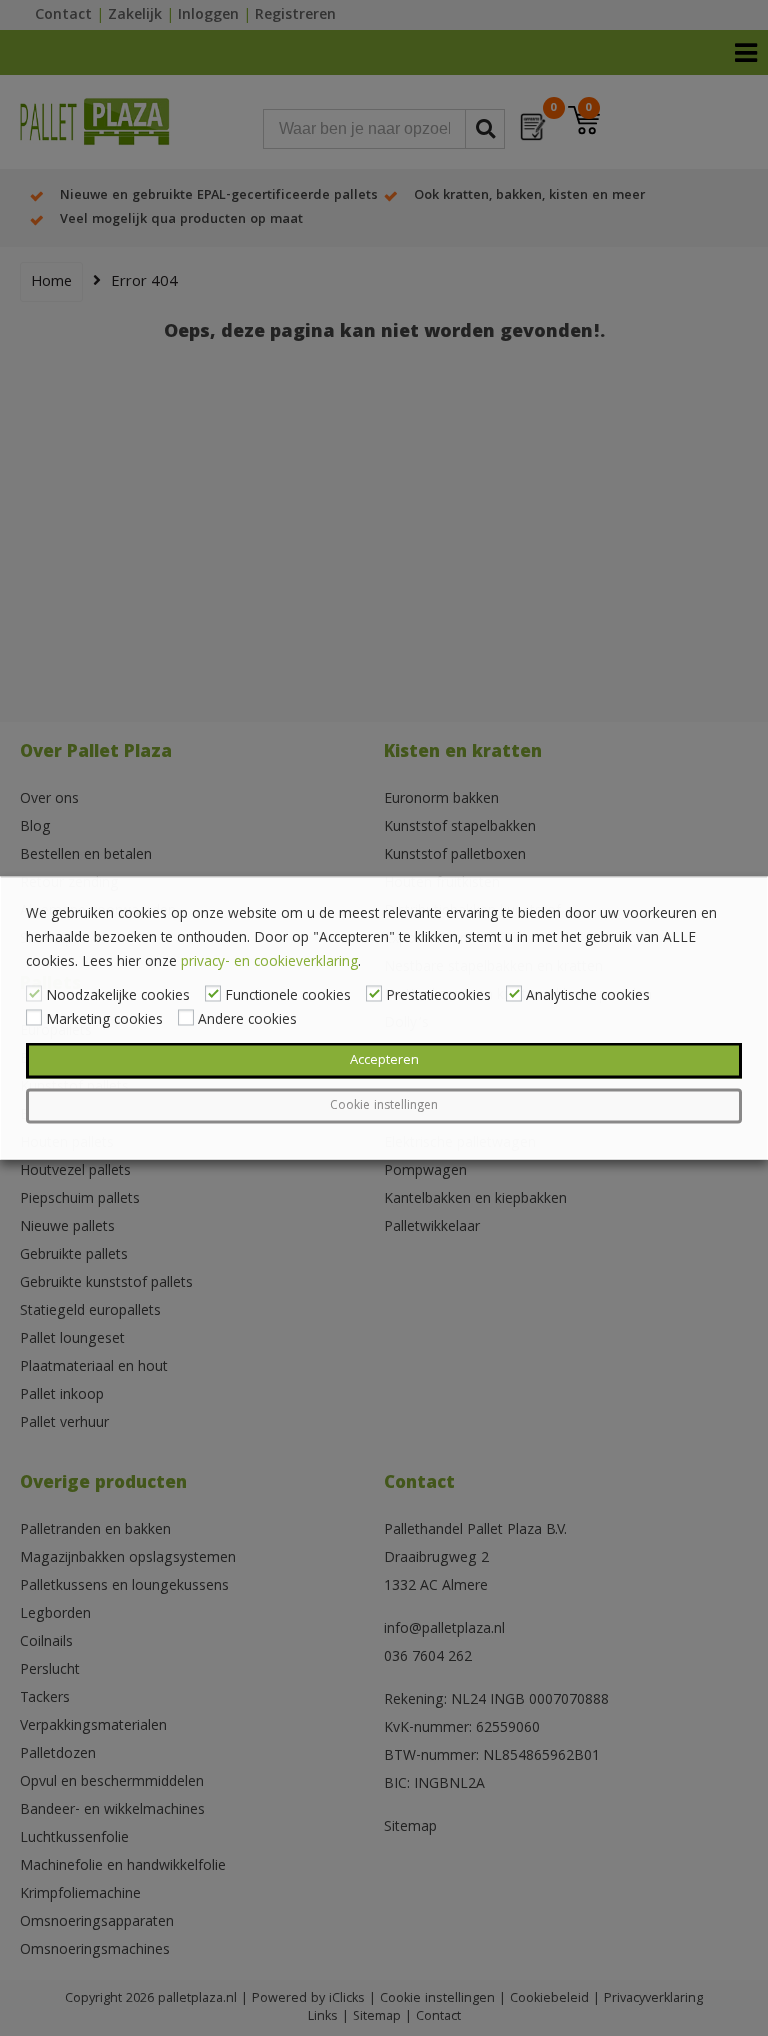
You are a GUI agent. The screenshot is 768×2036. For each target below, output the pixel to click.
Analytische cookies (588, 997)
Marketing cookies (104, 1021)
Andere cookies (247, 1021)
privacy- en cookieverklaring (269, 963)
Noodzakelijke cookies (118, 997)
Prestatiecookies (438, 997)
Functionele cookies (288, 997)
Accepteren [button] (384, 1061)
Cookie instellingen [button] (384, 1106)
